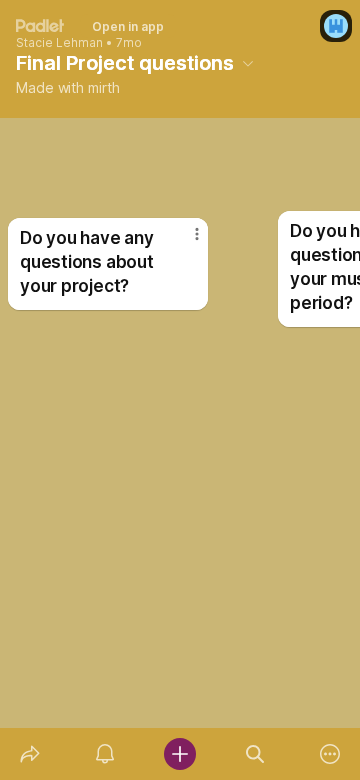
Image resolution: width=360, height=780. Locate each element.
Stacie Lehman (59, 43)
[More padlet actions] (330, 754)
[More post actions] (184, 242)
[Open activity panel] (104, 754)
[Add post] (179, 754)
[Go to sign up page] (336, 26)
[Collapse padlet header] (248, 63)
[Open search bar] (255, 754)
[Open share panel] (29, 754)
